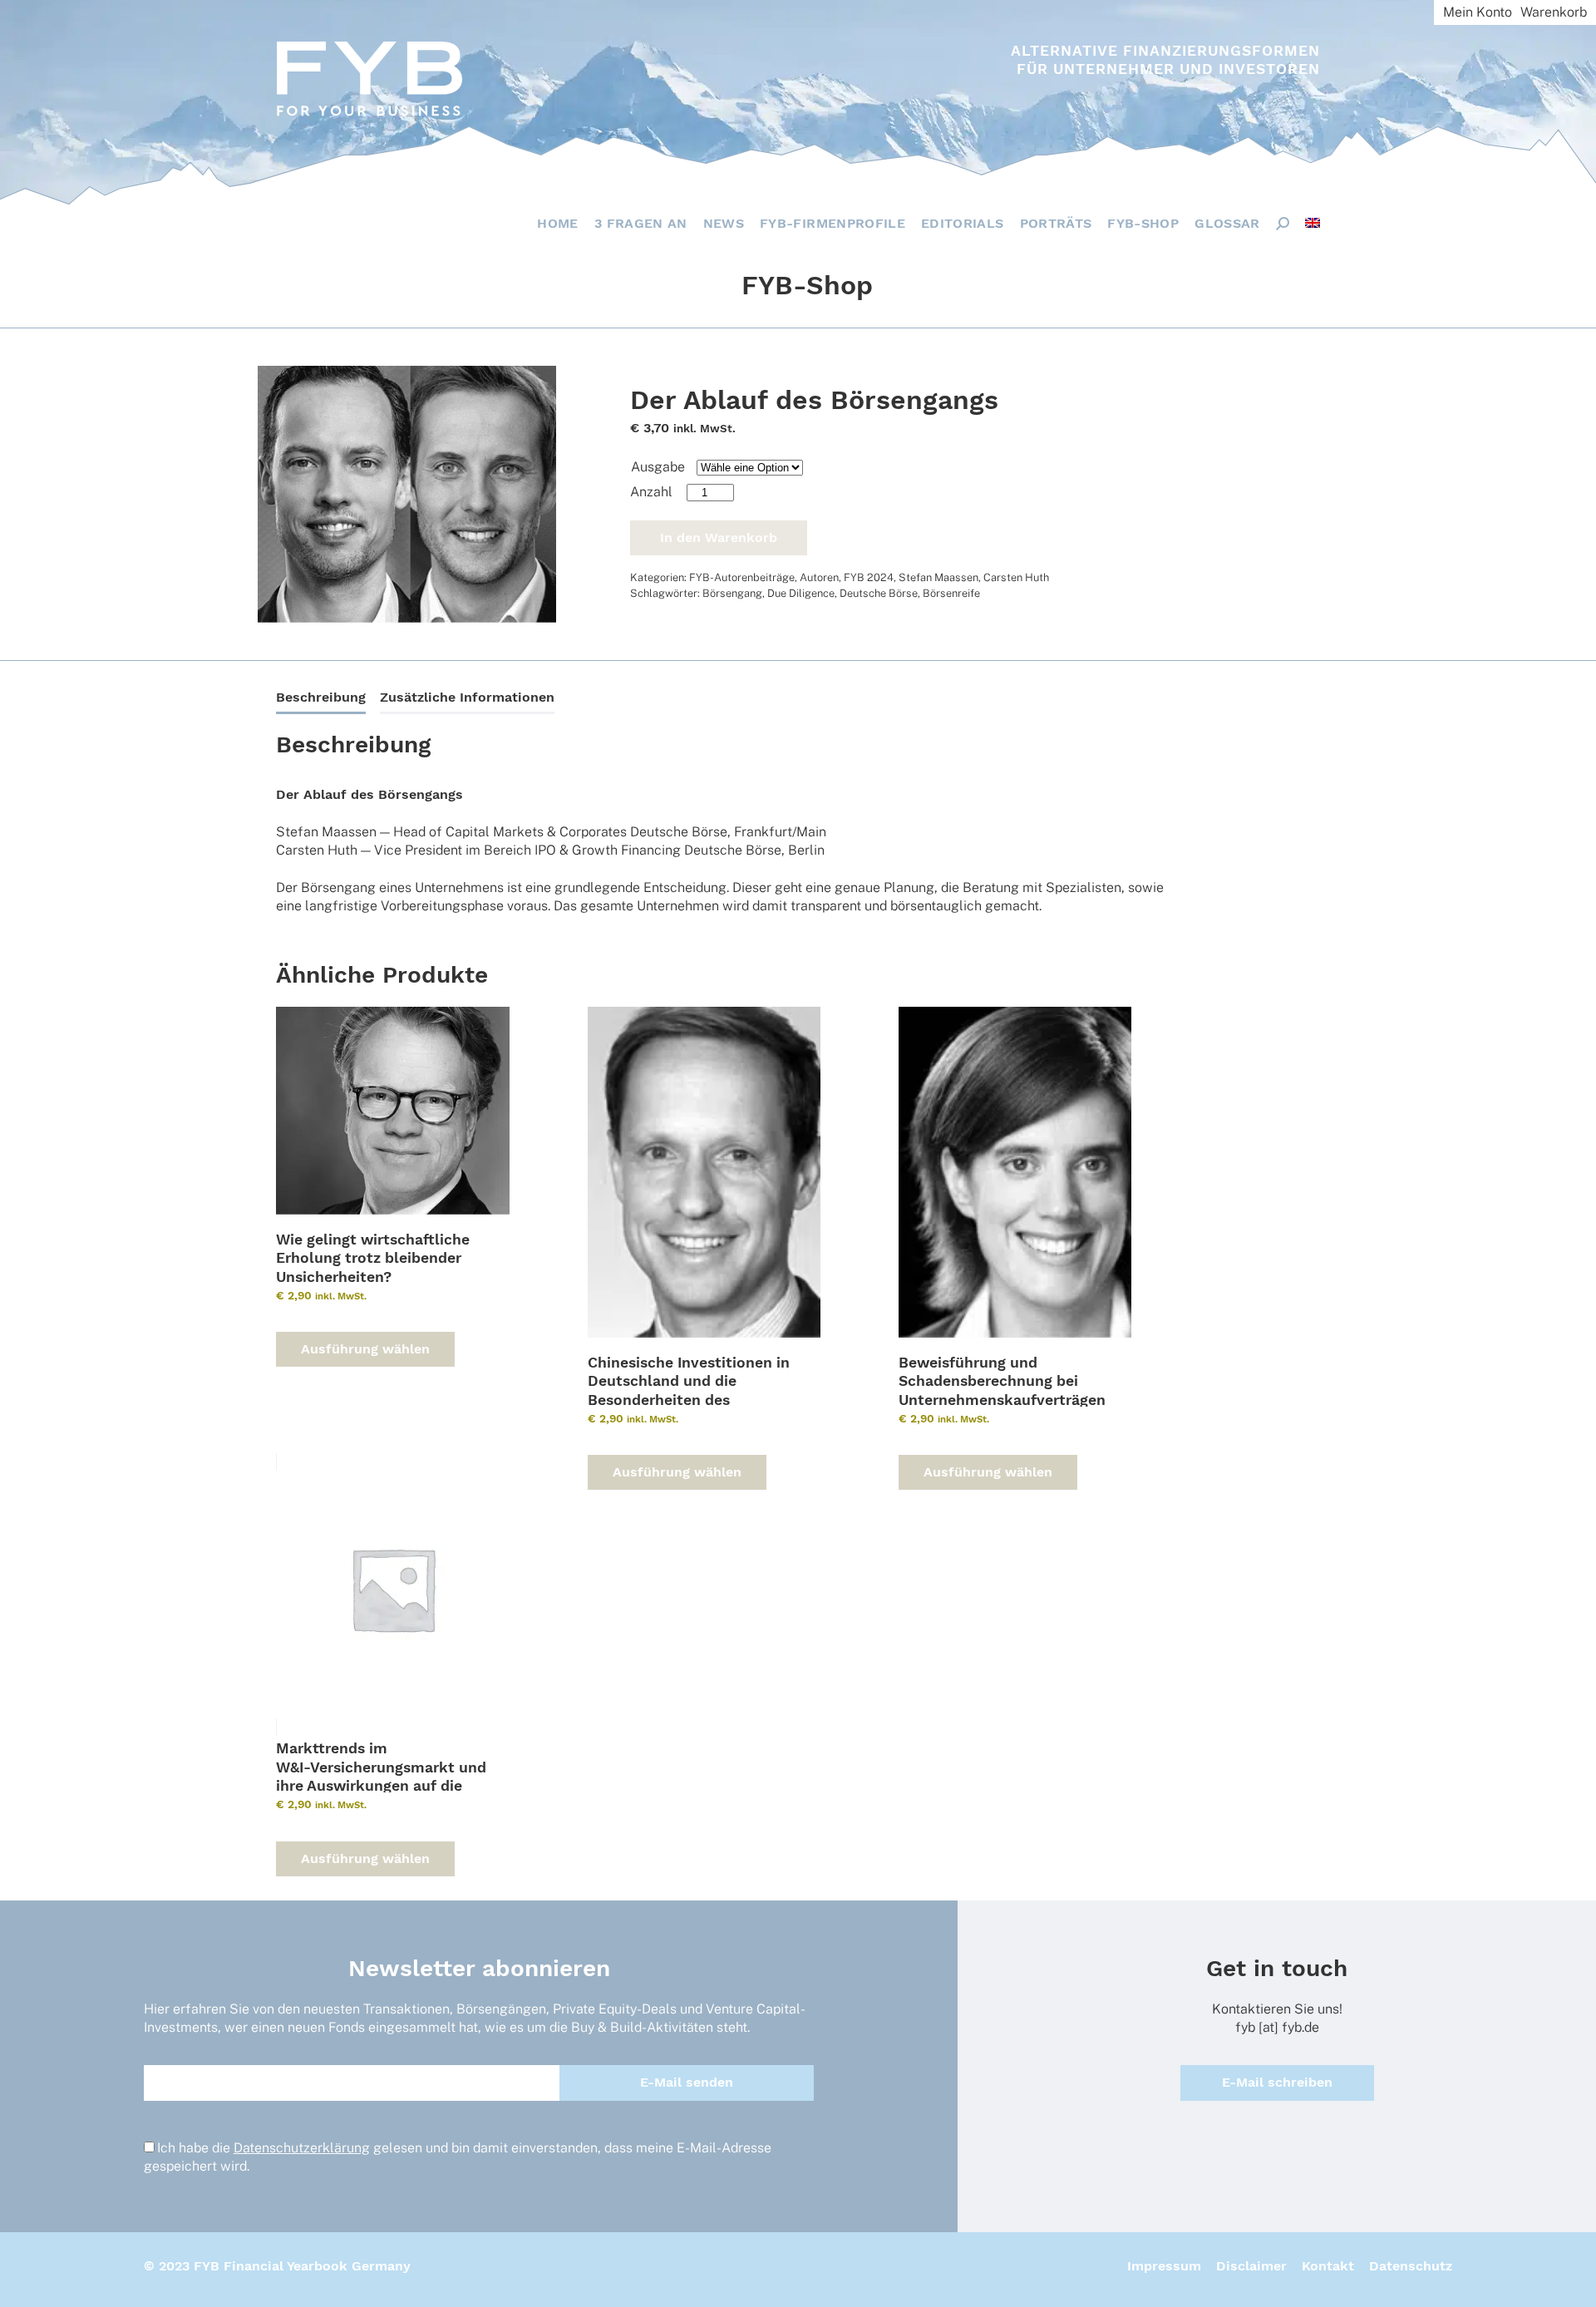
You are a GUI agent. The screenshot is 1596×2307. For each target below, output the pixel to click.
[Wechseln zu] (1313, 223)
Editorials (963, 223)
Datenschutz (1411, 2266)
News (724, 223)
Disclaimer (1251, 2266)
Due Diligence (801, 593)
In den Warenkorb (719, 537)
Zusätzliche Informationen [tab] (467, 697)
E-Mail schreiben (1277, 2082)
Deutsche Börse (879, 593)
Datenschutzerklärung (302, 2148)
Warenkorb (1554, 12)
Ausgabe (658, 467)
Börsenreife (951, 593)
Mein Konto (1478, 12)
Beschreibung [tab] (321, 697)
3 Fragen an (641, 223)
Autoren (819, 577)
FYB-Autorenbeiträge (742, 577)
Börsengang (732, 593)
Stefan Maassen (938, 577)
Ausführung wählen (365, 1349)
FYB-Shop (1143, 223)
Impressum (1164, 2266)
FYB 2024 (869, 577)
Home (557, 223)
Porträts (1056, 223)
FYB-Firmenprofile (832, 223)
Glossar (1227, 223)
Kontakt (1328, 2266)
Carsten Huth (1016, 577)
